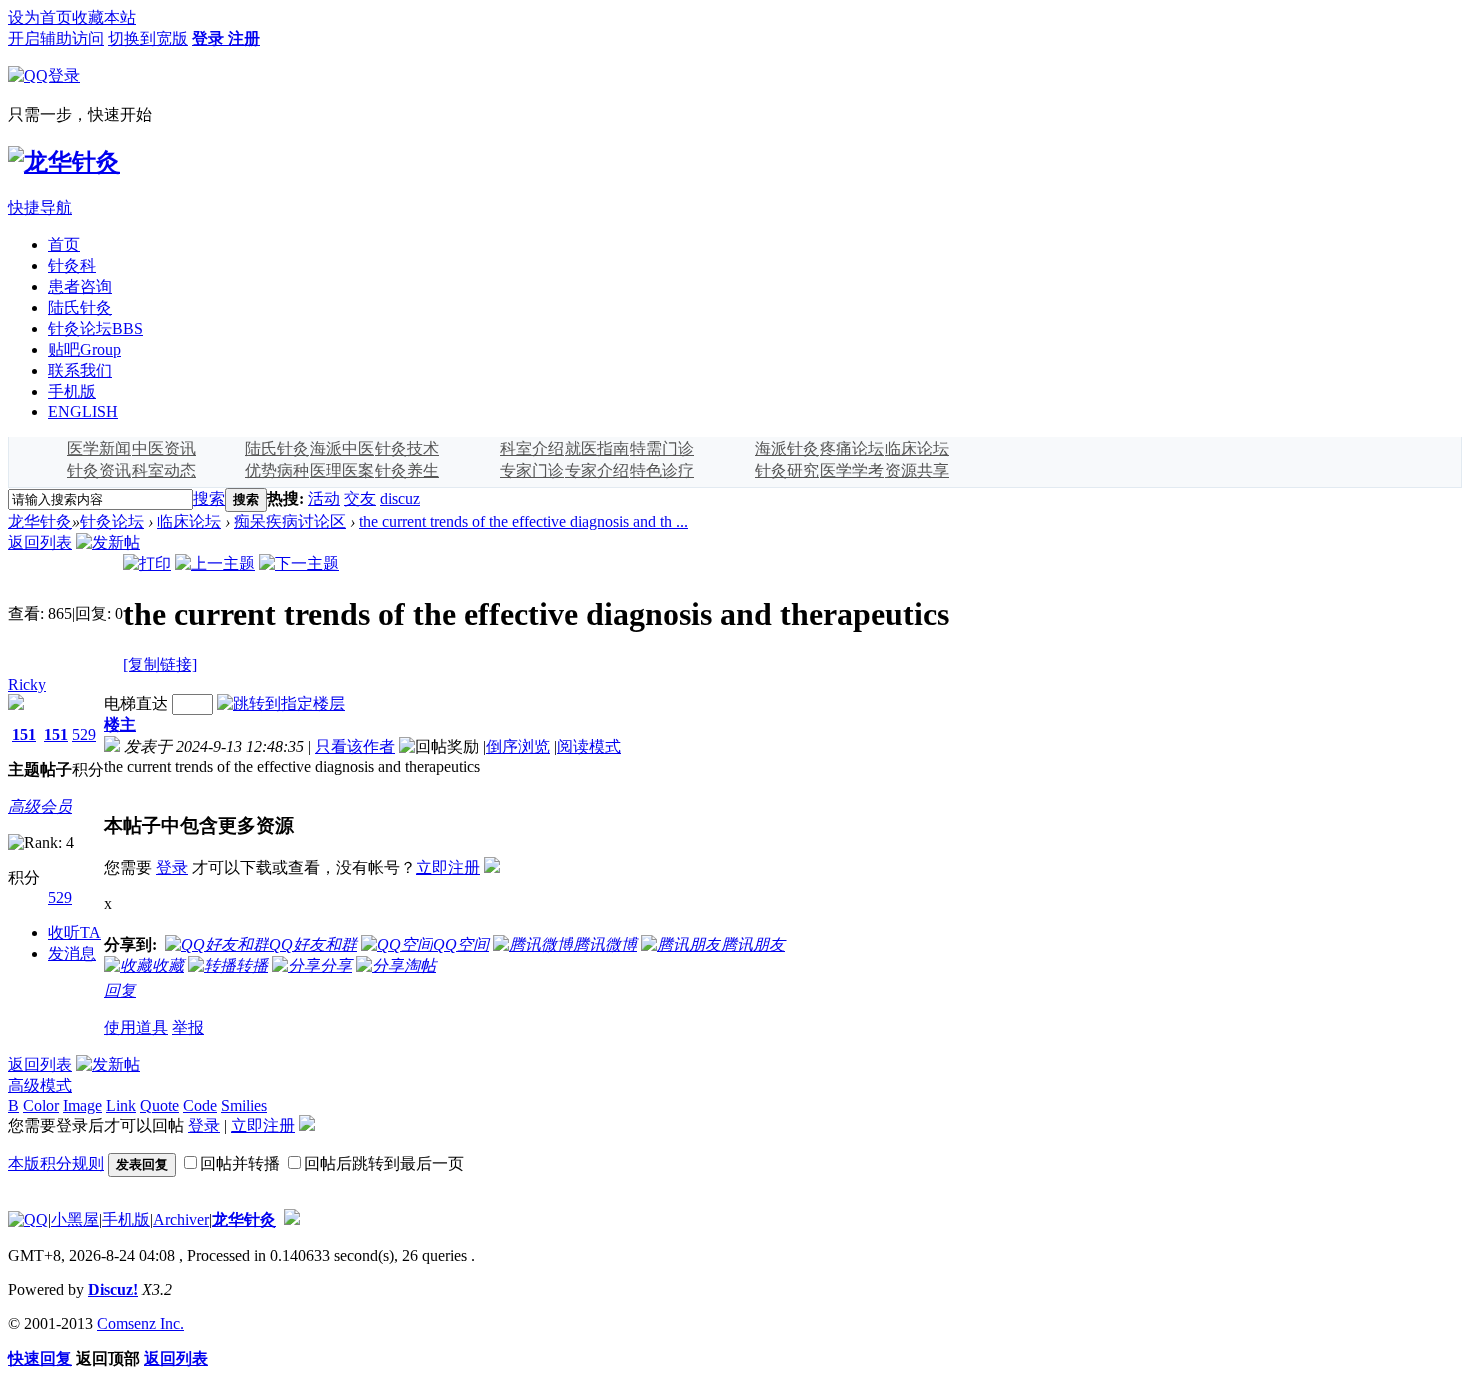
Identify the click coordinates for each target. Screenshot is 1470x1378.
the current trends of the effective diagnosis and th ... (523, 521)
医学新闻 (99, 448)
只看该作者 (355, 746)
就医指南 (597, 448)
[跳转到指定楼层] (281, 703)
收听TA (74, 932)
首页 (64, 244)
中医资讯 (164, 448)
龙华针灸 (40, 521)
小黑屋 (75, 1219)
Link (121, 1105)
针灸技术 (407, 448)
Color (41, 1105)
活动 (324, 498)
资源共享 (917, 470)
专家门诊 (532, 470)
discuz (400, 498)
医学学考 (852, 470)
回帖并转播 (240, 1163)
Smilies (244, 1105)
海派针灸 (787, 448)
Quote (159, 1105)
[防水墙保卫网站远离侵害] (292, 1219)
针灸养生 (407, 470)
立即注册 (448, 867)
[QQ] (28, 1219)
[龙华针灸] (64, 162)
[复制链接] (160, 664)
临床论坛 (917, 448)
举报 (188, 1027)
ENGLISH (83, 411)
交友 (360, 498)
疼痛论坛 (852, 448)
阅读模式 (589, 746)
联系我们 (80, 370)
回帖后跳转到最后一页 (384, 1163)
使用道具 (136, 1027)
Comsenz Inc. (140, 1323)
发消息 (72, 953)
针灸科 (72, 265)
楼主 (120, 724)
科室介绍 (532, 448)
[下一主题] (299, 563)
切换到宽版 (148, 38)
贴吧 (84, 349)
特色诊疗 (662, 470)
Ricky (27, 684)
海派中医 (342, 448)
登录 (172, 867)
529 (84, 734)
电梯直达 (136, 703)
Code (200, 1105)
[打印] (147, 563)
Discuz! (113, 1289)
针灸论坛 (95, 328)
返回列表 (40, 542)
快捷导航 (40, 207)
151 (24, 734)
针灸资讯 (99, 470)
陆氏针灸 (80, 307)
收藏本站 (104, 17)
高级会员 (40, 806)
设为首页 (40, 17)
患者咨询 (80, 286)
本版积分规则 (56, 1163)
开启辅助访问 (56, 38)
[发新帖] (108, 542)
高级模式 (40, 1085)
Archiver (181, 1219)
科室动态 (164, 470)
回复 (120, 990)
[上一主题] (215, 563)
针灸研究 (787, 470)
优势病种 (277, 470)
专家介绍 (597, 470)
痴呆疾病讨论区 (290, 521)
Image (82, 1105)
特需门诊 (662, 448)
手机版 (72, 391)
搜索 (209, 498)
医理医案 (342, 470)
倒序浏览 (518, 746)
